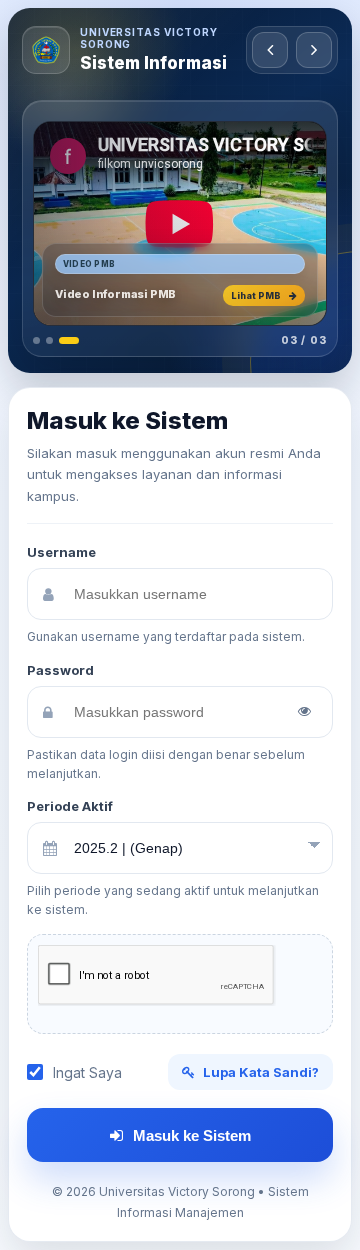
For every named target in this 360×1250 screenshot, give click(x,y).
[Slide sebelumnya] (270, 50)
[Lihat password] (304, 712)
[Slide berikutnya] (314, 50)
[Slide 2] (49, 340)
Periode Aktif (70, 806)
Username (61, 552)
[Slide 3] (69, 340)
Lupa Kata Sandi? (261, 1072)
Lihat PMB (256, 295)
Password (60, 670)
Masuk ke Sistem (192, 1135)
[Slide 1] (36, 340)
